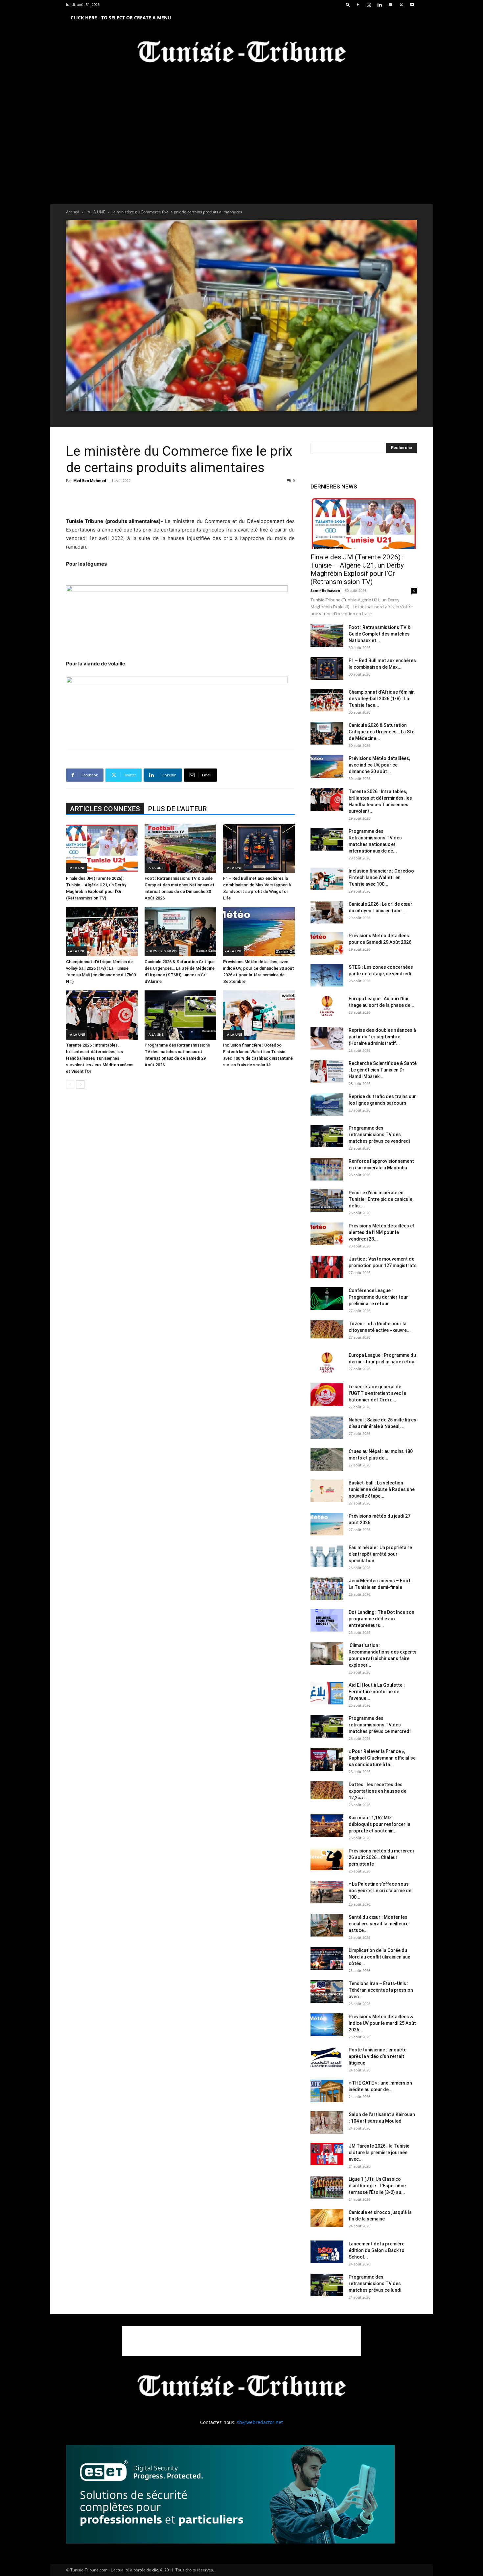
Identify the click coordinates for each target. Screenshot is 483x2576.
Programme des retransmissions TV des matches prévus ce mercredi (379, 1725)
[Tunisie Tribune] (241, 53)
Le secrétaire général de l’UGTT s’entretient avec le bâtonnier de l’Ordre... (377, 1393)
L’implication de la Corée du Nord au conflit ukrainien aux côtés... (379, 1957)
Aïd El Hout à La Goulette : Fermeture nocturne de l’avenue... (377, 1692)
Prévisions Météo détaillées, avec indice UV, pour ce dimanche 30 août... (379, 765)
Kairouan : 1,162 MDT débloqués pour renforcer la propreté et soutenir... (379, 1824)
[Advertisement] (180, 500)
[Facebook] (358, 5)
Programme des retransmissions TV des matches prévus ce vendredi (379, 1135)
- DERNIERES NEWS (162, 951)
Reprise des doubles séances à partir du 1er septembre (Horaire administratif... (382, 1037)
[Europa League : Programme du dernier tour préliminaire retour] (327, 1363)
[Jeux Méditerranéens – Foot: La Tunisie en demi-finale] (327, 1589)
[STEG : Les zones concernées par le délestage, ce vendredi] (327, 975)
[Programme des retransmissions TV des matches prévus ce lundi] (327, 2285)
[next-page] (81, 1084)
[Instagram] (369, 5)
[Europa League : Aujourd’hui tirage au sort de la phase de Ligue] (327, 1007)
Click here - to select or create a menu (121, 18)
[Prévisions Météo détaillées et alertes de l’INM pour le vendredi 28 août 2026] (327, 1234)
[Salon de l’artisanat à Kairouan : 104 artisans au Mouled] (327, 2122)
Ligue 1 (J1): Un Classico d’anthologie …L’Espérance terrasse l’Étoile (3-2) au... (377, 2186)
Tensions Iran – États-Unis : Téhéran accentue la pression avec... (381, 1990)
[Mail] (390, 5)
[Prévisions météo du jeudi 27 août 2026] (327, 1524)
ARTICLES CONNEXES (105, 809)
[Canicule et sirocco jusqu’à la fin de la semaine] (327, 2218)
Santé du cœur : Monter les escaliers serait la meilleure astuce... (379, 1924)
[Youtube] (412, 5)
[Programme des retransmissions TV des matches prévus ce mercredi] (327, 1726)
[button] (348, 4)
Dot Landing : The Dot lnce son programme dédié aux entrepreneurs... (381, 1619)
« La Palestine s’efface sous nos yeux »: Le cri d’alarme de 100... (380, 1891)
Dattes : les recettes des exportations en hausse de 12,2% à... (378, 1791)
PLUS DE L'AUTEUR (177, 809)
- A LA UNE (95, 212)
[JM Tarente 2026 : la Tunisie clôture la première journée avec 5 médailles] (327, 2154)
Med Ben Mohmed (90, 480)
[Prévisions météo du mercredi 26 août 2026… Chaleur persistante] (327, 1859)
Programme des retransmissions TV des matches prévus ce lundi (375, 2284)
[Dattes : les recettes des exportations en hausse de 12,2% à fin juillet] (327, 1790)
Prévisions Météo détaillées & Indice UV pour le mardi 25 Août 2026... (382, 2023)
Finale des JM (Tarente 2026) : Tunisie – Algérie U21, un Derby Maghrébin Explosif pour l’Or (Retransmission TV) (357, 569)
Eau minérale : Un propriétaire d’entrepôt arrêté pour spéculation (380, 1554)
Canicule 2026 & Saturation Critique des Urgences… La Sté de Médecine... (381, 732)
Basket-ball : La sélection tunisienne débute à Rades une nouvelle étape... (382, 1489)
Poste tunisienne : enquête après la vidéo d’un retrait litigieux (378, 2056)
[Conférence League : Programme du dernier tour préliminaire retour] (327, 1299)
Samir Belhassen (325, 590)
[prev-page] (70, 1084)
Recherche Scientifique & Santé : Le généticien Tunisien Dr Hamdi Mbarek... (383, 1070)
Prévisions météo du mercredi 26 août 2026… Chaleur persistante (381, 1857)
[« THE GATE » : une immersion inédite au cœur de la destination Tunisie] (327, 2091)
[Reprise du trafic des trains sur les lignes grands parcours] (327, 1104)
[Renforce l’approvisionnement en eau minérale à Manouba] (327, 1169)
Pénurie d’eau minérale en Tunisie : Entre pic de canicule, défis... (381, 1199)
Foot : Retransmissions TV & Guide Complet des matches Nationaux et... (379, 634)
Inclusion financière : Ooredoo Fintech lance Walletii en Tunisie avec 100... (381, 877)
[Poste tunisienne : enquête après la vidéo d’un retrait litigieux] (327, 2058)
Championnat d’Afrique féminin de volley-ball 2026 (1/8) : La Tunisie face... (382, 699)
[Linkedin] (379, 5)
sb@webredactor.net (260, 2422)
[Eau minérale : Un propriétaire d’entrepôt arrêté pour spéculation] (327, 1556)
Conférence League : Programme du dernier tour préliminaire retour (378, 1297)
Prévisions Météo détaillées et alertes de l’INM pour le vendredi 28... (382, 1232)
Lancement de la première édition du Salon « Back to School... (377, 2250)
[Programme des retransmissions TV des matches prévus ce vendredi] (327, 1136)
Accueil (73, 212)
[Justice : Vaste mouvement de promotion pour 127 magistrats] (327, 1267)
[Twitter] (401, 5)
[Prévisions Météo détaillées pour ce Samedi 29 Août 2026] (327, 944)
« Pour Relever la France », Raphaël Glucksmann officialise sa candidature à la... (382, 1758)
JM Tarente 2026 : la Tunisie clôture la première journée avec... (379, 2153)
